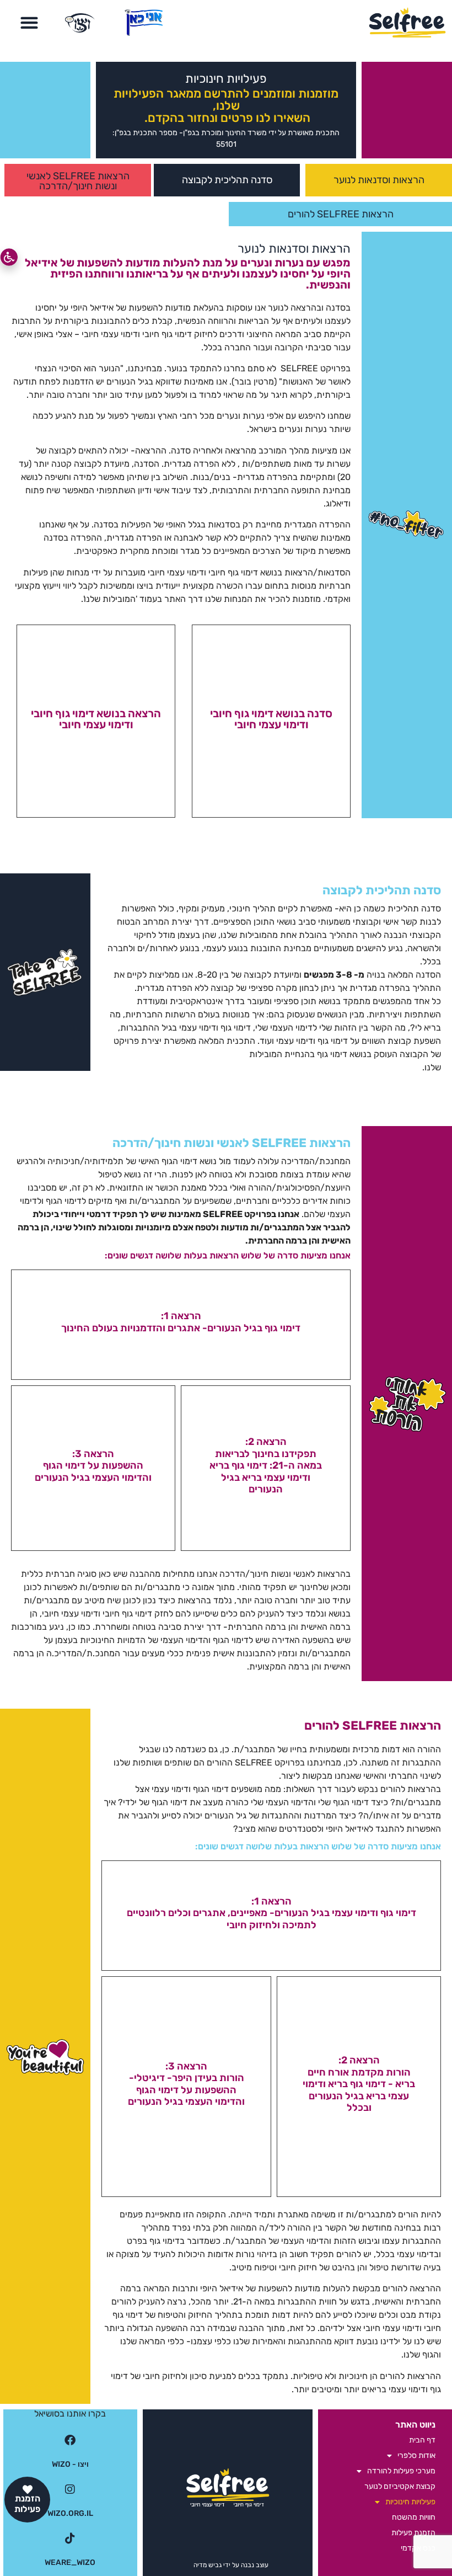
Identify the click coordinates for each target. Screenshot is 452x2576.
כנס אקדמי (418, 2548)
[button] (29, 23)
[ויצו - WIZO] (70, 2440)
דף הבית (422, 2440)
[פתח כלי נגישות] (9, 257)
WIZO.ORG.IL (70, 2513)
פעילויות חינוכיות (410, 2502)
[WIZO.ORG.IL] (70, 2489)
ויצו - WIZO (70, 2464)
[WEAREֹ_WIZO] (70, 2538)
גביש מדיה (208, 2565)
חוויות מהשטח (414, 2517)
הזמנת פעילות (27, 2504)
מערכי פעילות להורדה (401, 2471)
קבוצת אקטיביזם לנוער (400, 2486)
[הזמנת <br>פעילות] (28, 2489)
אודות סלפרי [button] (416, 2455)
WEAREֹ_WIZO (70, 2562)
